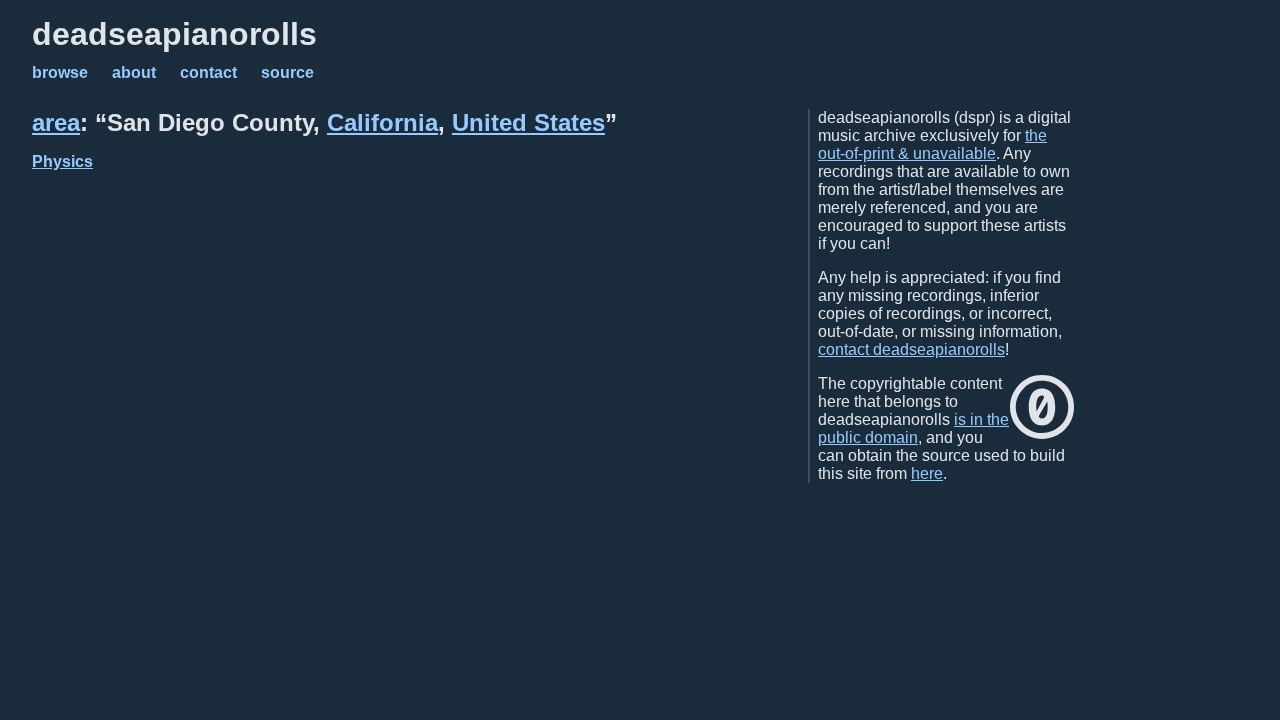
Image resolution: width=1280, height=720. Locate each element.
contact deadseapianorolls (911, 349)
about (134, 72)
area (56, 122)
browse (60, 72)
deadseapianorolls (174, 34)
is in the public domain (913, 428)
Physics (62, 161)
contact (208, 72)
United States (528, 122)
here (927, 473)
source (287, 72)
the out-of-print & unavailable (932, 144)
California (382, 122)
